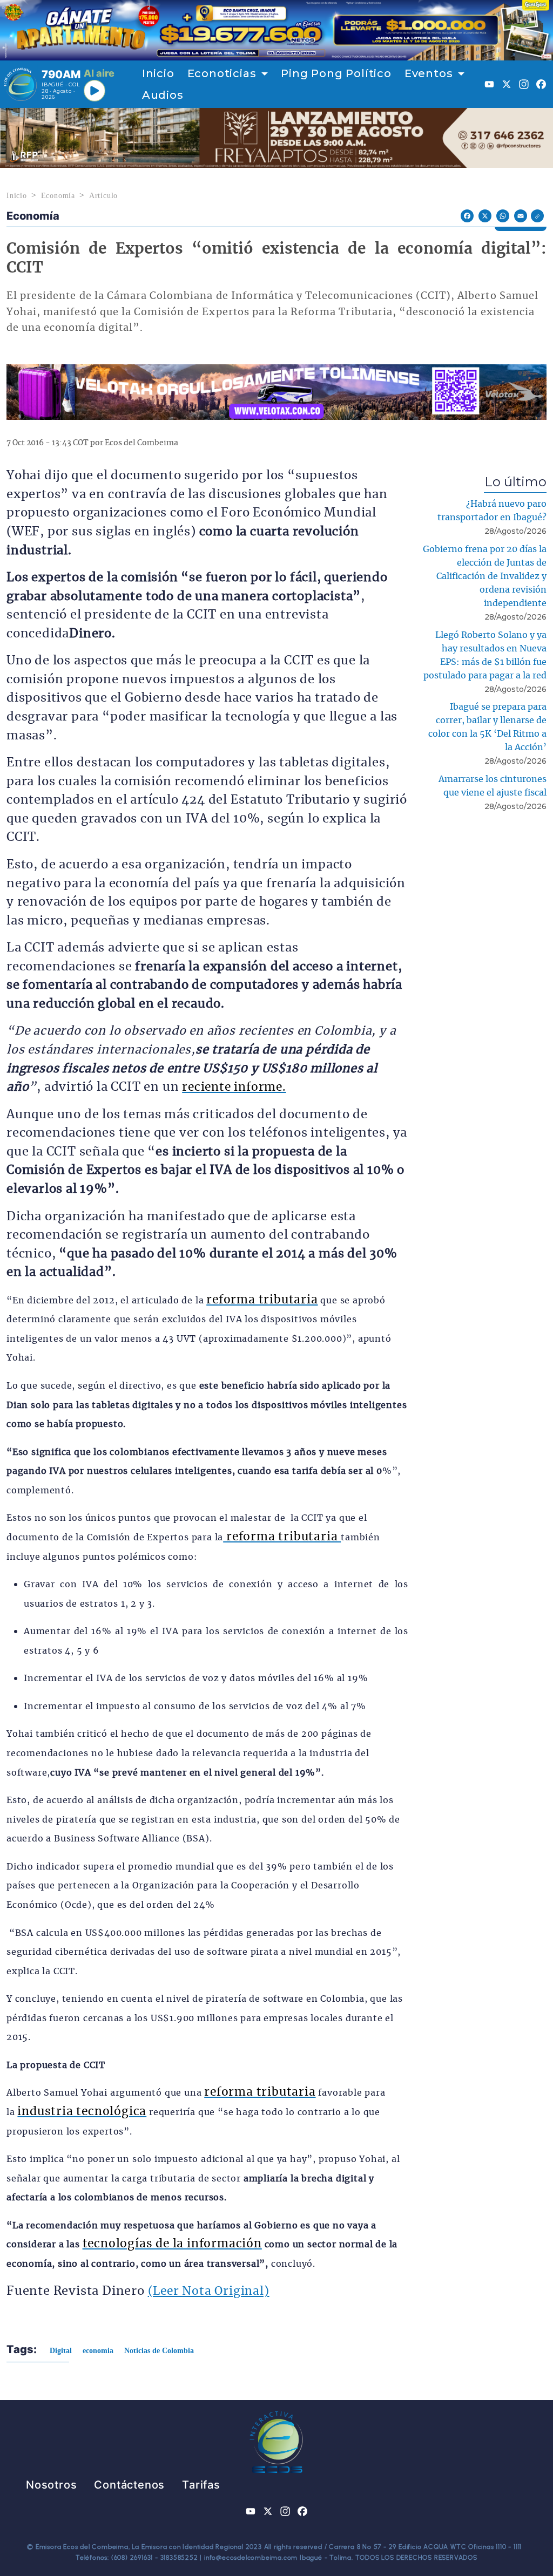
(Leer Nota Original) (209, 2291)
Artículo (103, 196)
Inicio (158, 73)
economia (98, 2351)
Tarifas (201, 2485)
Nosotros (51, 2485)
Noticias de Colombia (159, 2351)
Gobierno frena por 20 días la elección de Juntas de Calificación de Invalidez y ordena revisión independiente (485, 576)
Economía (58, 196)
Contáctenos (129, 2485)
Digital (61, 2351)
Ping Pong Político (336, 73)
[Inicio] (20, 84)
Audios (163, 95)
